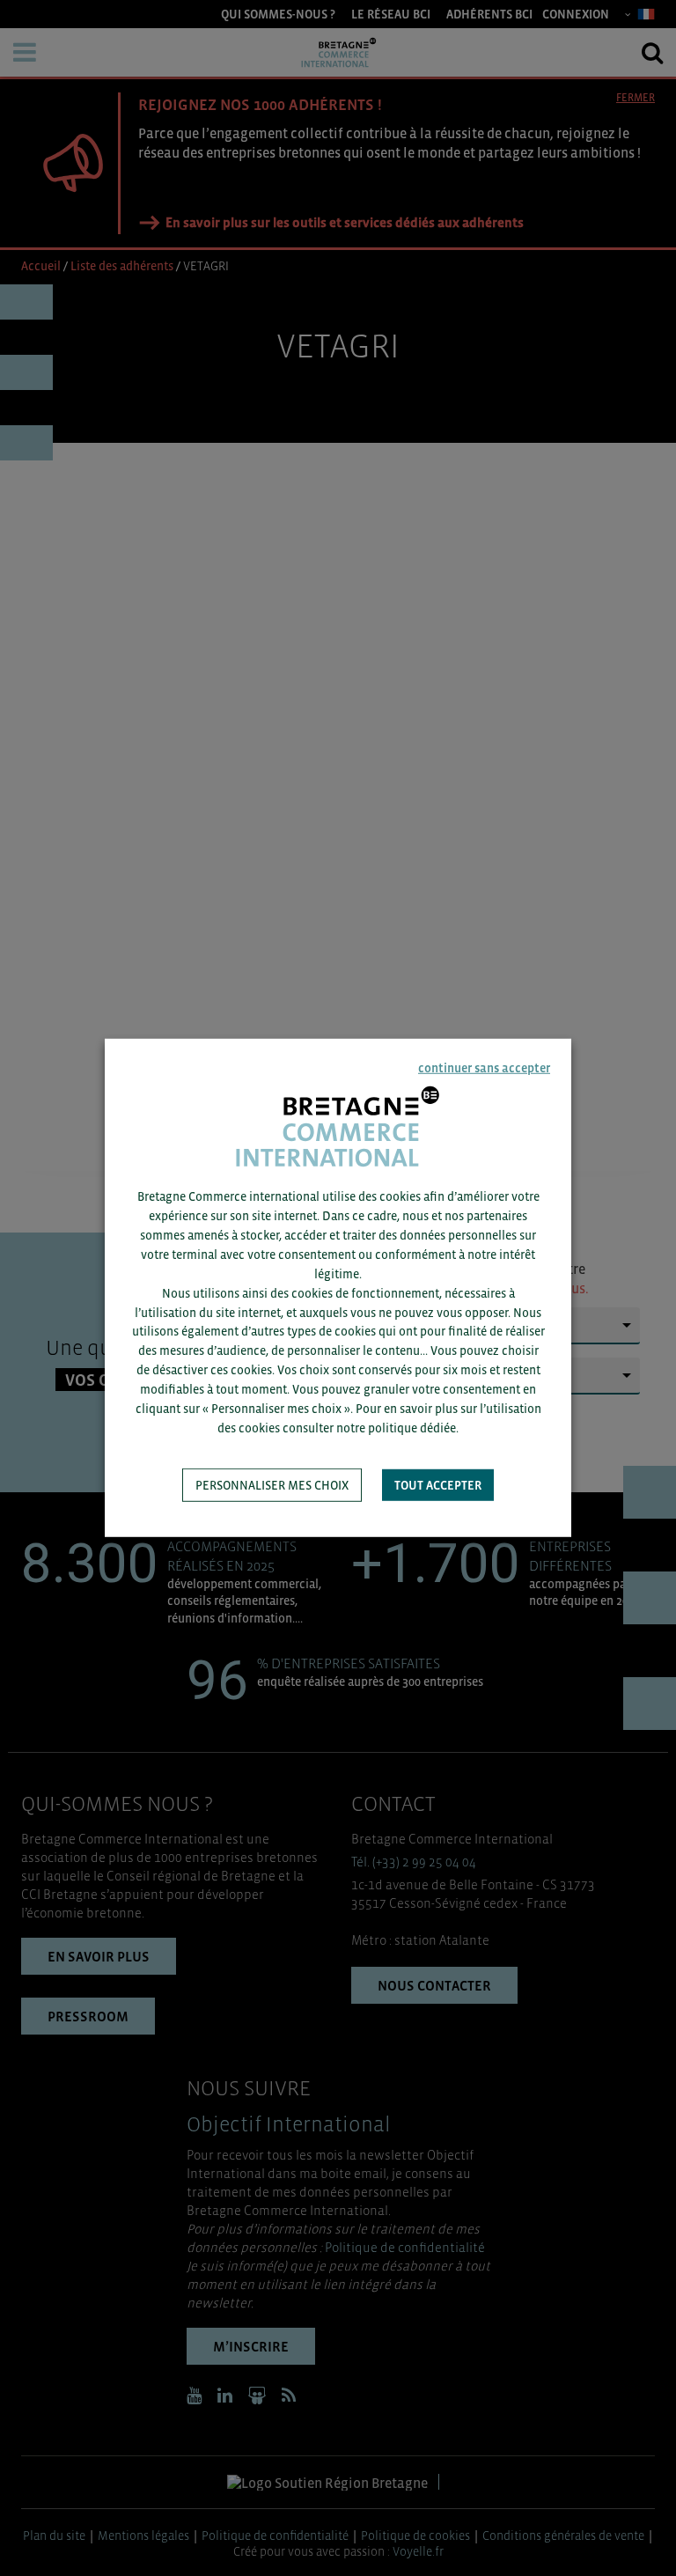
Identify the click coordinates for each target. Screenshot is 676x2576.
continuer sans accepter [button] (484, 1068)
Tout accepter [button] (438, 1485)
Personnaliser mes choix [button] (272, 1485)
